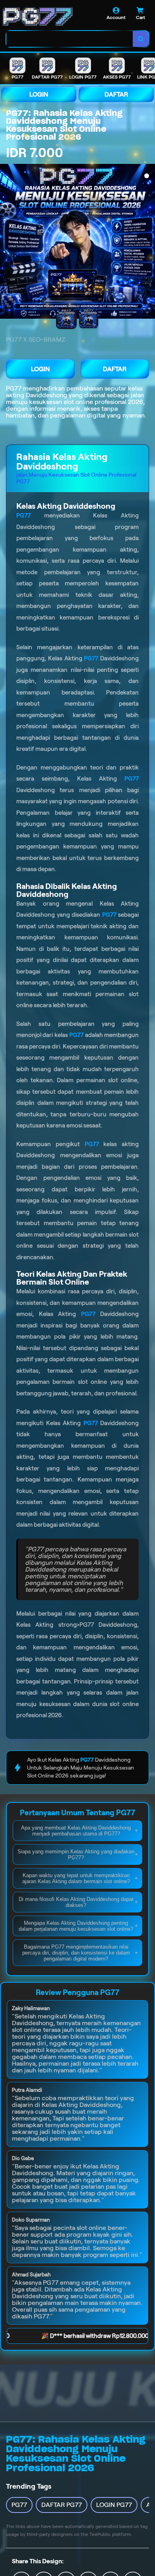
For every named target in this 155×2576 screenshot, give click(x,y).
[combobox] (70, 39)
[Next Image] (149, 242)
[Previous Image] (6, 242)
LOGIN (39, 94)
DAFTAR (116, 94)
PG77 (14, 388)
